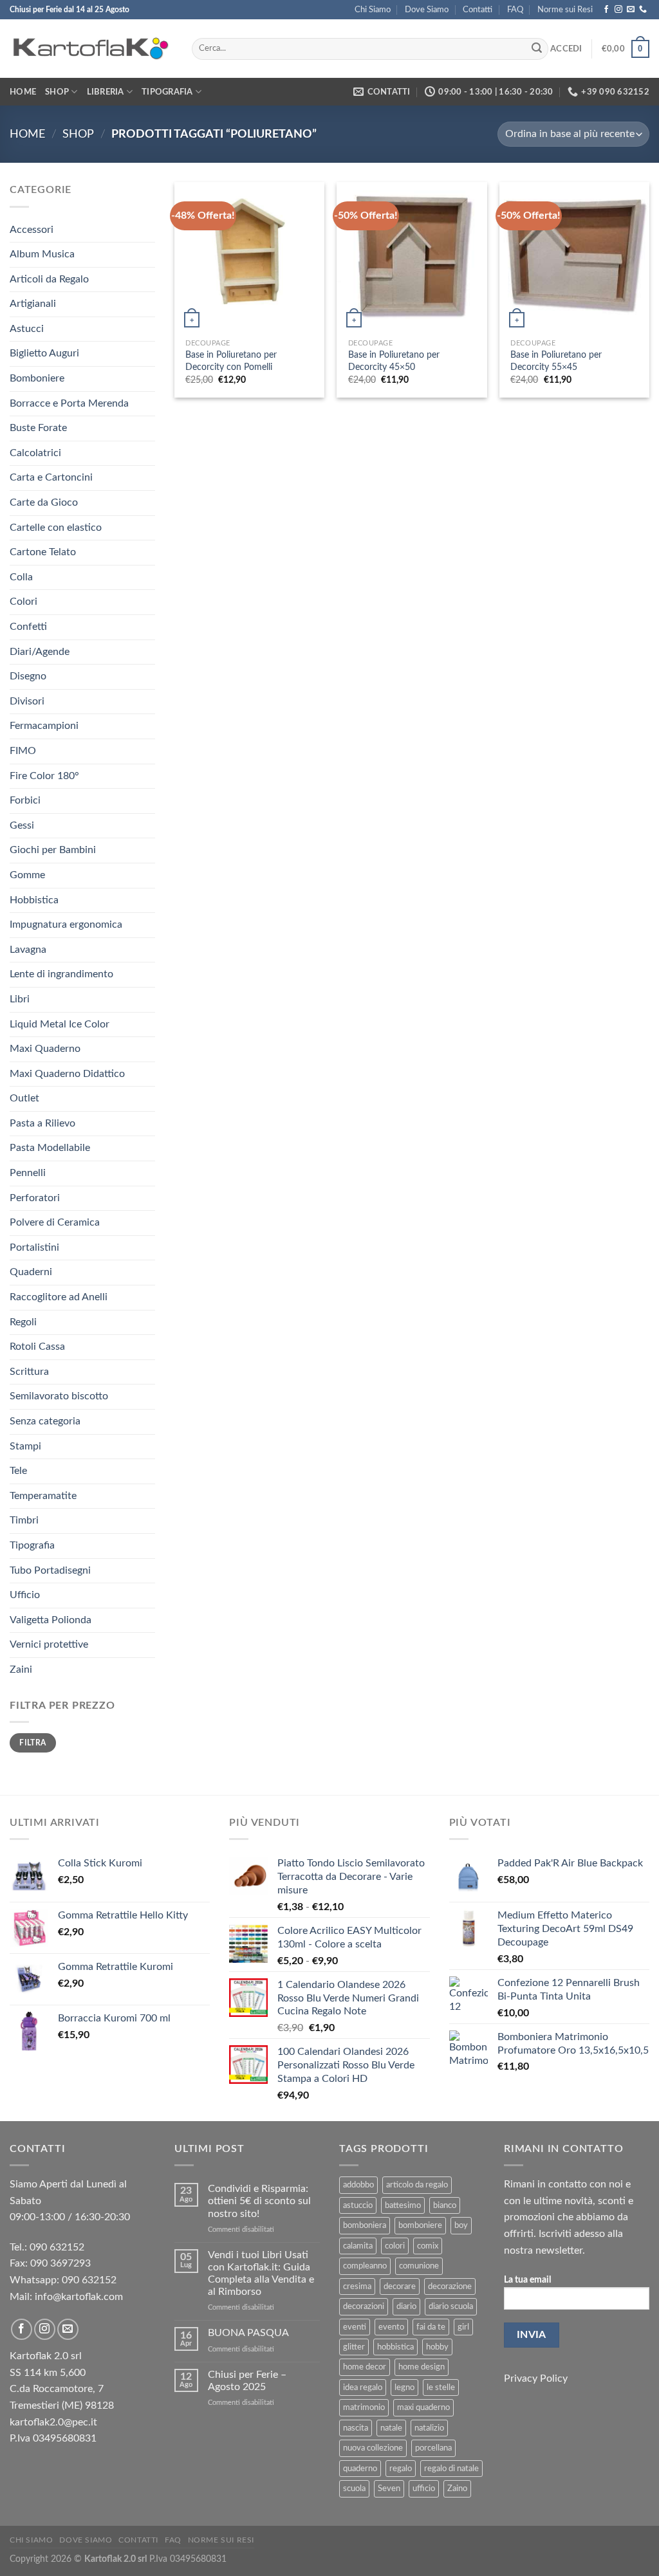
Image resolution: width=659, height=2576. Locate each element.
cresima (357, 2286)
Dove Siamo (427, 10)
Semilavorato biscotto (59, 1396)
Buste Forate (38, 428)
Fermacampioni (44, 726)
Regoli (23, 1322)
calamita (358, 2246)
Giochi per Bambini (53, 850)
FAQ (515, 10)
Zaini (21, 1670)
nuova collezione (373, 2448)
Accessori (32, 230)
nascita (356, 2428)
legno (404, 2387)
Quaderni (31, 1272)
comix (428, 2246)
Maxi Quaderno (45, 1049)
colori (395, 2246)
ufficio (424, 2489)
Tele (18, 1471)
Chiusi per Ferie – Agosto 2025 (247, 2381)
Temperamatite (43, 1496)
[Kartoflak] (91, 49)
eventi (355, 2327)
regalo (401, 2469)
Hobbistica (34, 900)
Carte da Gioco (44, 502)
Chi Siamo (373, 10)
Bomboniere (37, 378)
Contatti (478, 10)
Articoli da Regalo (49, 279)
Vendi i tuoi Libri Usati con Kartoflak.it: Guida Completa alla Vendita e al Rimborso (261, 2274)
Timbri (24, 1520)
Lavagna (28, 950)
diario (406, 2306)
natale (391, 2428)
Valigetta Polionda (51, 1620)
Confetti (28, 627)
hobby (437, 2347)
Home (23, 92)
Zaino (457, 2489)
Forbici (25, 800)
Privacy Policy (536, 2378)
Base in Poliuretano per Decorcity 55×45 (556, 361)
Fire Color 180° (44, 776)
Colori (23, 602)
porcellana (433, 2448)
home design (422, 2367)
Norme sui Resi (565, 10)
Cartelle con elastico (56, 528)
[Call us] (643, 10)
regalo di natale (451, 2469)
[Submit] (537, 49)
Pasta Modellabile (50, 1148)
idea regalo (363, 2387)
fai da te (431, 2327)
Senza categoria (45, 1421)
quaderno (360, 2469)
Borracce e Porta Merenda (69, 403)
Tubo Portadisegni (50, 1570)
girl (463, 2327)
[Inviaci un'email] (631, 10)
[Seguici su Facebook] (606, 10)
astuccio (358, 2205)
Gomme (27, 875)
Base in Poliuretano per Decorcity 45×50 (394, 361)
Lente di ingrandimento (61, 974)
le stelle (441, 2387)
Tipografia (167, 92)
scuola (354, 2489)
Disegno (28, 676)
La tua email (527, 2280)
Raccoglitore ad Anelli (59, 1297)
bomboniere (420, 2225)
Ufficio (25, 1595)
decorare (400, 2286)
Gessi (22, 825)
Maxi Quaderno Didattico (67, 1074)
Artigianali (33, 304)
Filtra (32, 1743)
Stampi (25, 1446)
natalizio (429, 2428)
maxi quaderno (423, 2407)
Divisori (27, 701)
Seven (389, 2489)
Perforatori (35, 1198)
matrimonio (364, 2407)
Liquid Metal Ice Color (60, 1024)
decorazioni (364, 2306)
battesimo (403, 2205)
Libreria (106, 92)
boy (461, 2225)
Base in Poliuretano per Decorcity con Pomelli (231, 361)
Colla (21, 577)
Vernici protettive (49, 1644)
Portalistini (34, 1247)
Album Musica (42, 254)
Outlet (24, 1098)
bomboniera (365, 2225)
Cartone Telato (43, 552)
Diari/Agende (40, 652)
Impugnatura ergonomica (66, 925)
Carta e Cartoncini (51, 477)
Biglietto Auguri (44, 353)
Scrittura (29, 1372)
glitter (354, 2347)
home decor (365, 2367)
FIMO (23, 751)
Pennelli (28, 1173)
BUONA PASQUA (248, 2333)
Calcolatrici (35, 453)
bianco (445, 2205)
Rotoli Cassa (37, 1347)
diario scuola (451, 2306)
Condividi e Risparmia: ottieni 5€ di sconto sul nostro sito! (259, 2201)
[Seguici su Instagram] (618, 10)
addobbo (358, 2185)
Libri (20, 999)
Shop (57, 92)
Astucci (27, 329)
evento (391, 2327)
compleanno (365, 2266)
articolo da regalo (417, 2185)
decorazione (450, 2286)
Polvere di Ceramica (55, 1222)
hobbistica (395, 2347)
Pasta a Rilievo (42, 1123)
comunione (419, 2266)
